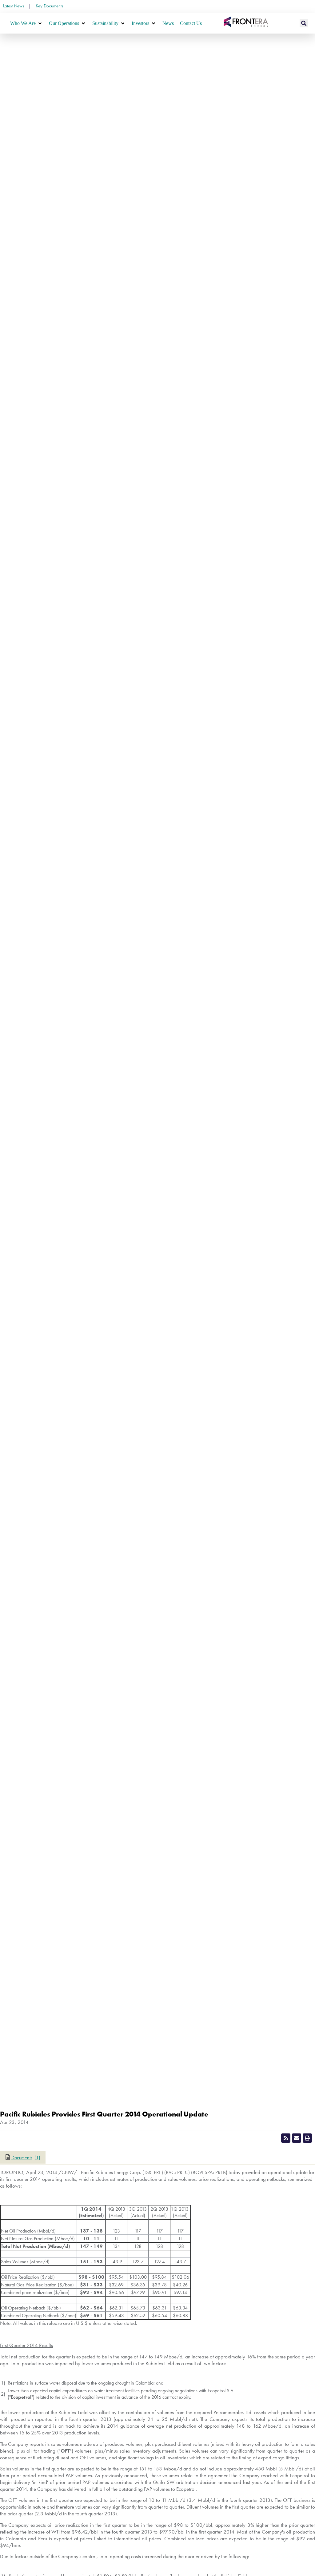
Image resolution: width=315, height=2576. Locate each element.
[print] (307, 2138)
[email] (297, 2138)
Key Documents (49, 6)
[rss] (286, 2138)
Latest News (14, 6)
